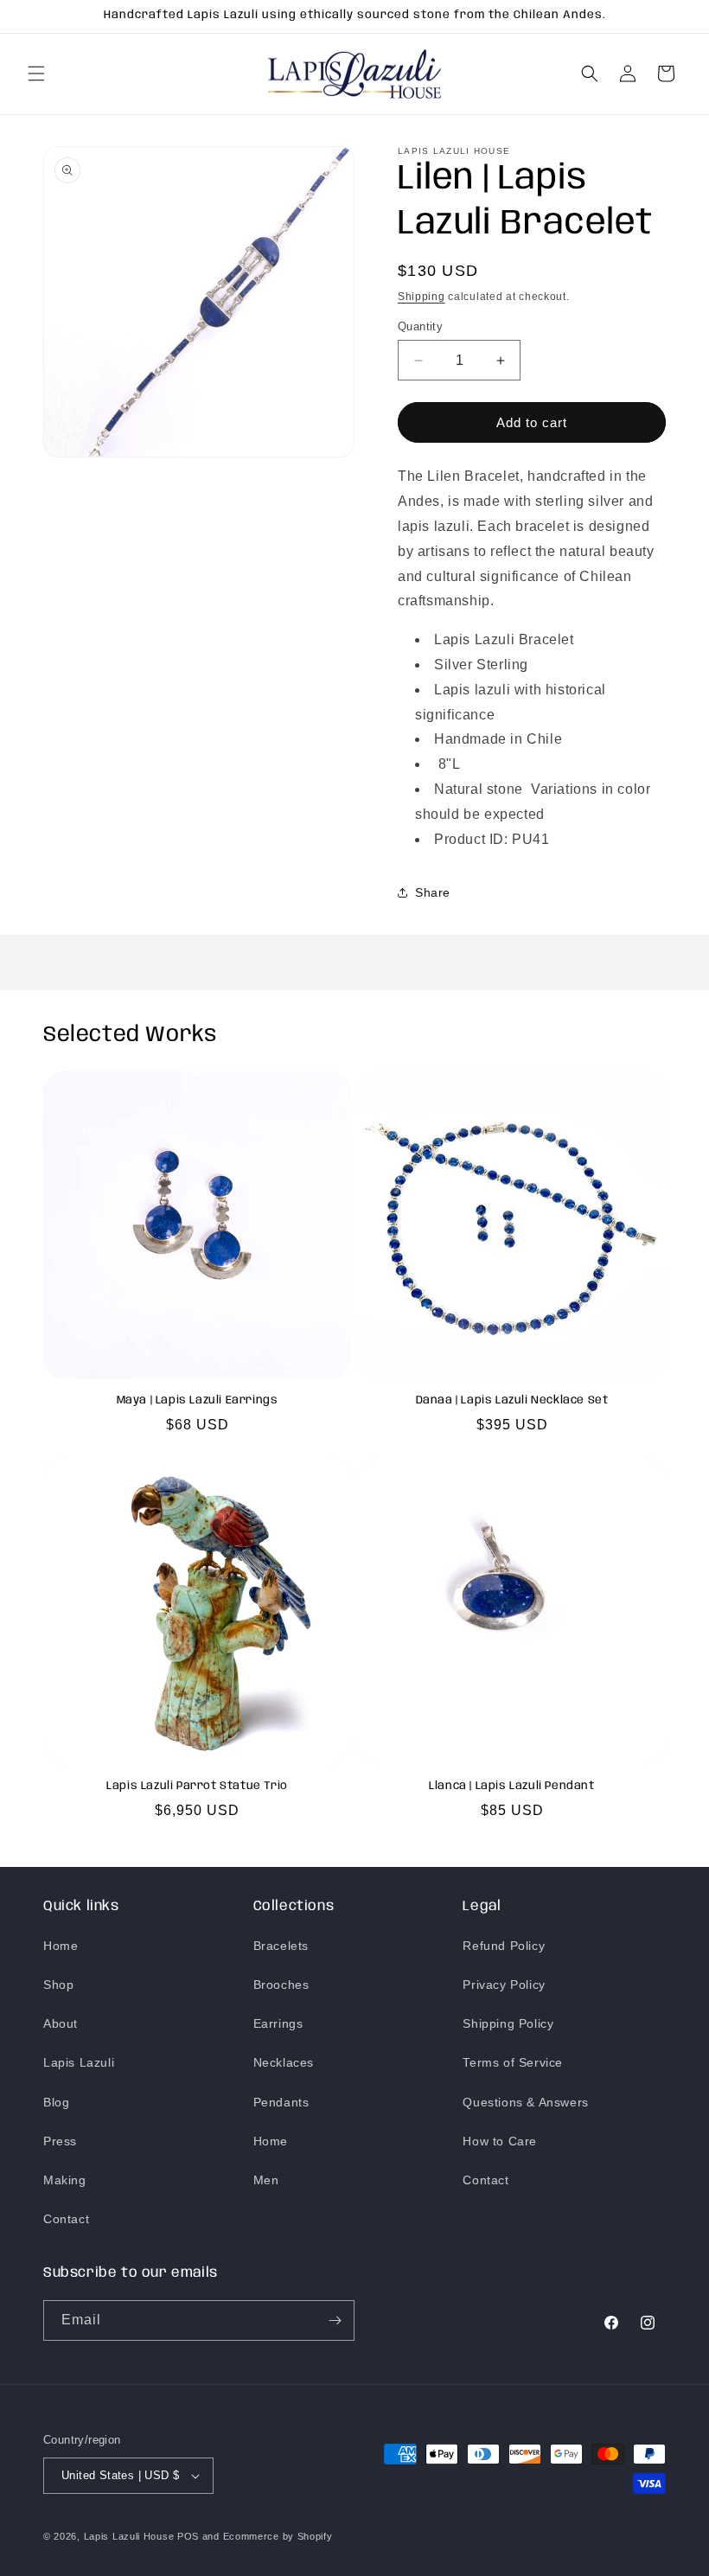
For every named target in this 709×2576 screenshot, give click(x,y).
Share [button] (433, 892)
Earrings (278, 2023)
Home (61, 1946)
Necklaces (284, 2062)
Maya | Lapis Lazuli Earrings (198, 1400)
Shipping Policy (508, 2023)
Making (65, 2180)
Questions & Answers (525, 2102)
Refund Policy (504, 1946)
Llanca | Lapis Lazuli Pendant (511, 1786)
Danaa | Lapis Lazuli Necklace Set (512, 1400)
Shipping (422, 297)
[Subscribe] (335, 2320)
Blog (56, 2102)
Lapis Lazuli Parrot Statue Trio (197, 1786)
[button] (36, 74)
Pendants (281, 2102)
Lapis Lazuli (79, 2062)
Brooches (281, 1985)
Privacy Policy (504, 1985)
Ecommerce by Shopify (278, 2536)
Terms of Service (513, 2062)
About (61, 2023)
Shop (58, 1985)
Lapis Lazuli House (129, 2536)
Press (60, 2141)
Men (266, 2180)
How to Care (500, 2141)
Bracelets (281, 1946)
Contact (66, 2219)
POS (188, 2536)
